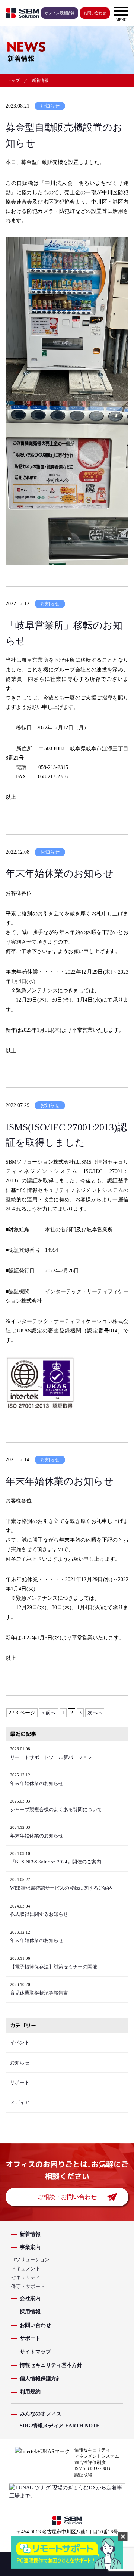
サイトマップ (35, 2352)
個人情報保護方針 (41, 2379)
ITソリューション (30, 2260)
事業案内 (30, 2247)
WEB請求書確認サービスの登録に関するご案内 (61, 1888)
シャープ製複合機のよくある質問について (56, 1810)
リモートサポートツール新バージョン (51, 1757)
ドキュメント (26, 2268)
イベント (20, 2043)
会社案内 (30, 2298)
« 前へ (49, 1713)
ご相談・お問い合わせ (67, 2197)
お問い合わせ (95, 13)
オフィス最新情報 (60, 13)
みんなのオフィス (41, 2414)
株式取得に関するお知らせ (39, 1914)
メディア (20, 2102)
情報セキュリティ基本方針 (51, 2365)
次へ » (95, 1713)
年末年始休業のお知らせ (60, 874)
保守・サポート (28, 2286)
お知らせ (50, 106)
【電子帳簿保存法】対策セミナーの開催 (54, 1967)
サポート (20, 2083)
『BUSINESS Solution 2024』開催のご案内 (56, 1862)
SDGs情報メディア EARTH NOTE (60, 2426)
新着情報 (30, 2234)
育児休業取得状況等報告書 (39, 1993)
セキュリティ (26, 2277)
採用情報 (30, 2312)
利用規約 (30, 2392)
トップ (14, 80)
